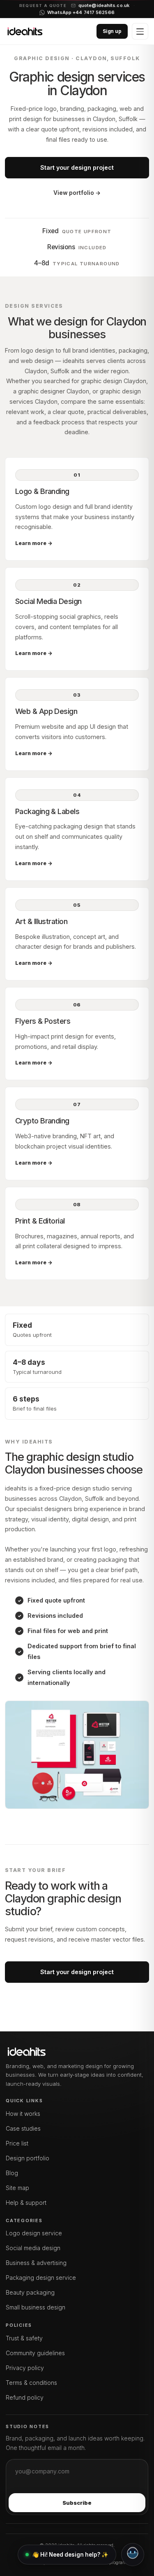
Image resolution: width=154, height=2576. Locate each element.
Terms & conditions (31, 2383)
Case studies (23, 2128)
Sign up (112, 31)
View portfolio (77, 193)
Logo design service (34, 2233)
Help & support (26, 2203)
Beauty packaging (30, 2292)
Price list (17, 2143)
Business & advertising (36, 2263)
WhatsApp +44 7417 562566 (81, 13)
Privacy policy (25, 2368)
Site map (17, 2188)
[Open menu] (140, 31)
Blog (12, 2173)
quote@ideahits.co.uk (104, 6)
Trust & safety (24, 2338)
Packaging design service (41, 2278)
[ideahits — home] (25, 31)
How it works (23, 2114)
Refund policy (25, 2397)
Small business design (36, 2307)
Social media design (33, 2248)
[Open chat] (133, 2555)
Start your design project (77, 167)
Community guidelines (35, 2353)
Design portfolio (28, 2158)
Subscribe (77, 2503)
